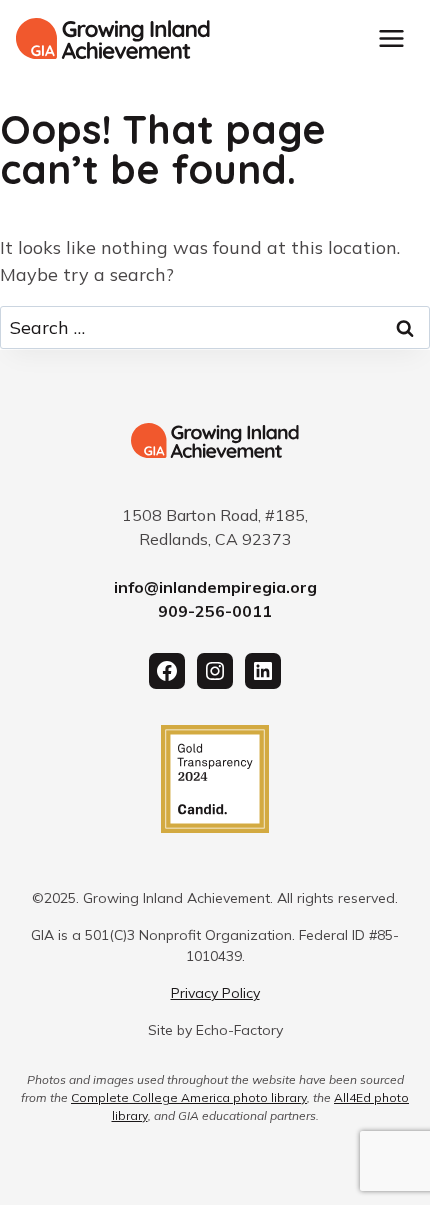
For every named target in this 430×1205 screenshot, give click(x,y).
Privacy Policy (215, 993)
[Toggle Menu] (391, 38)
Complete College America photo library (189, 1097)
